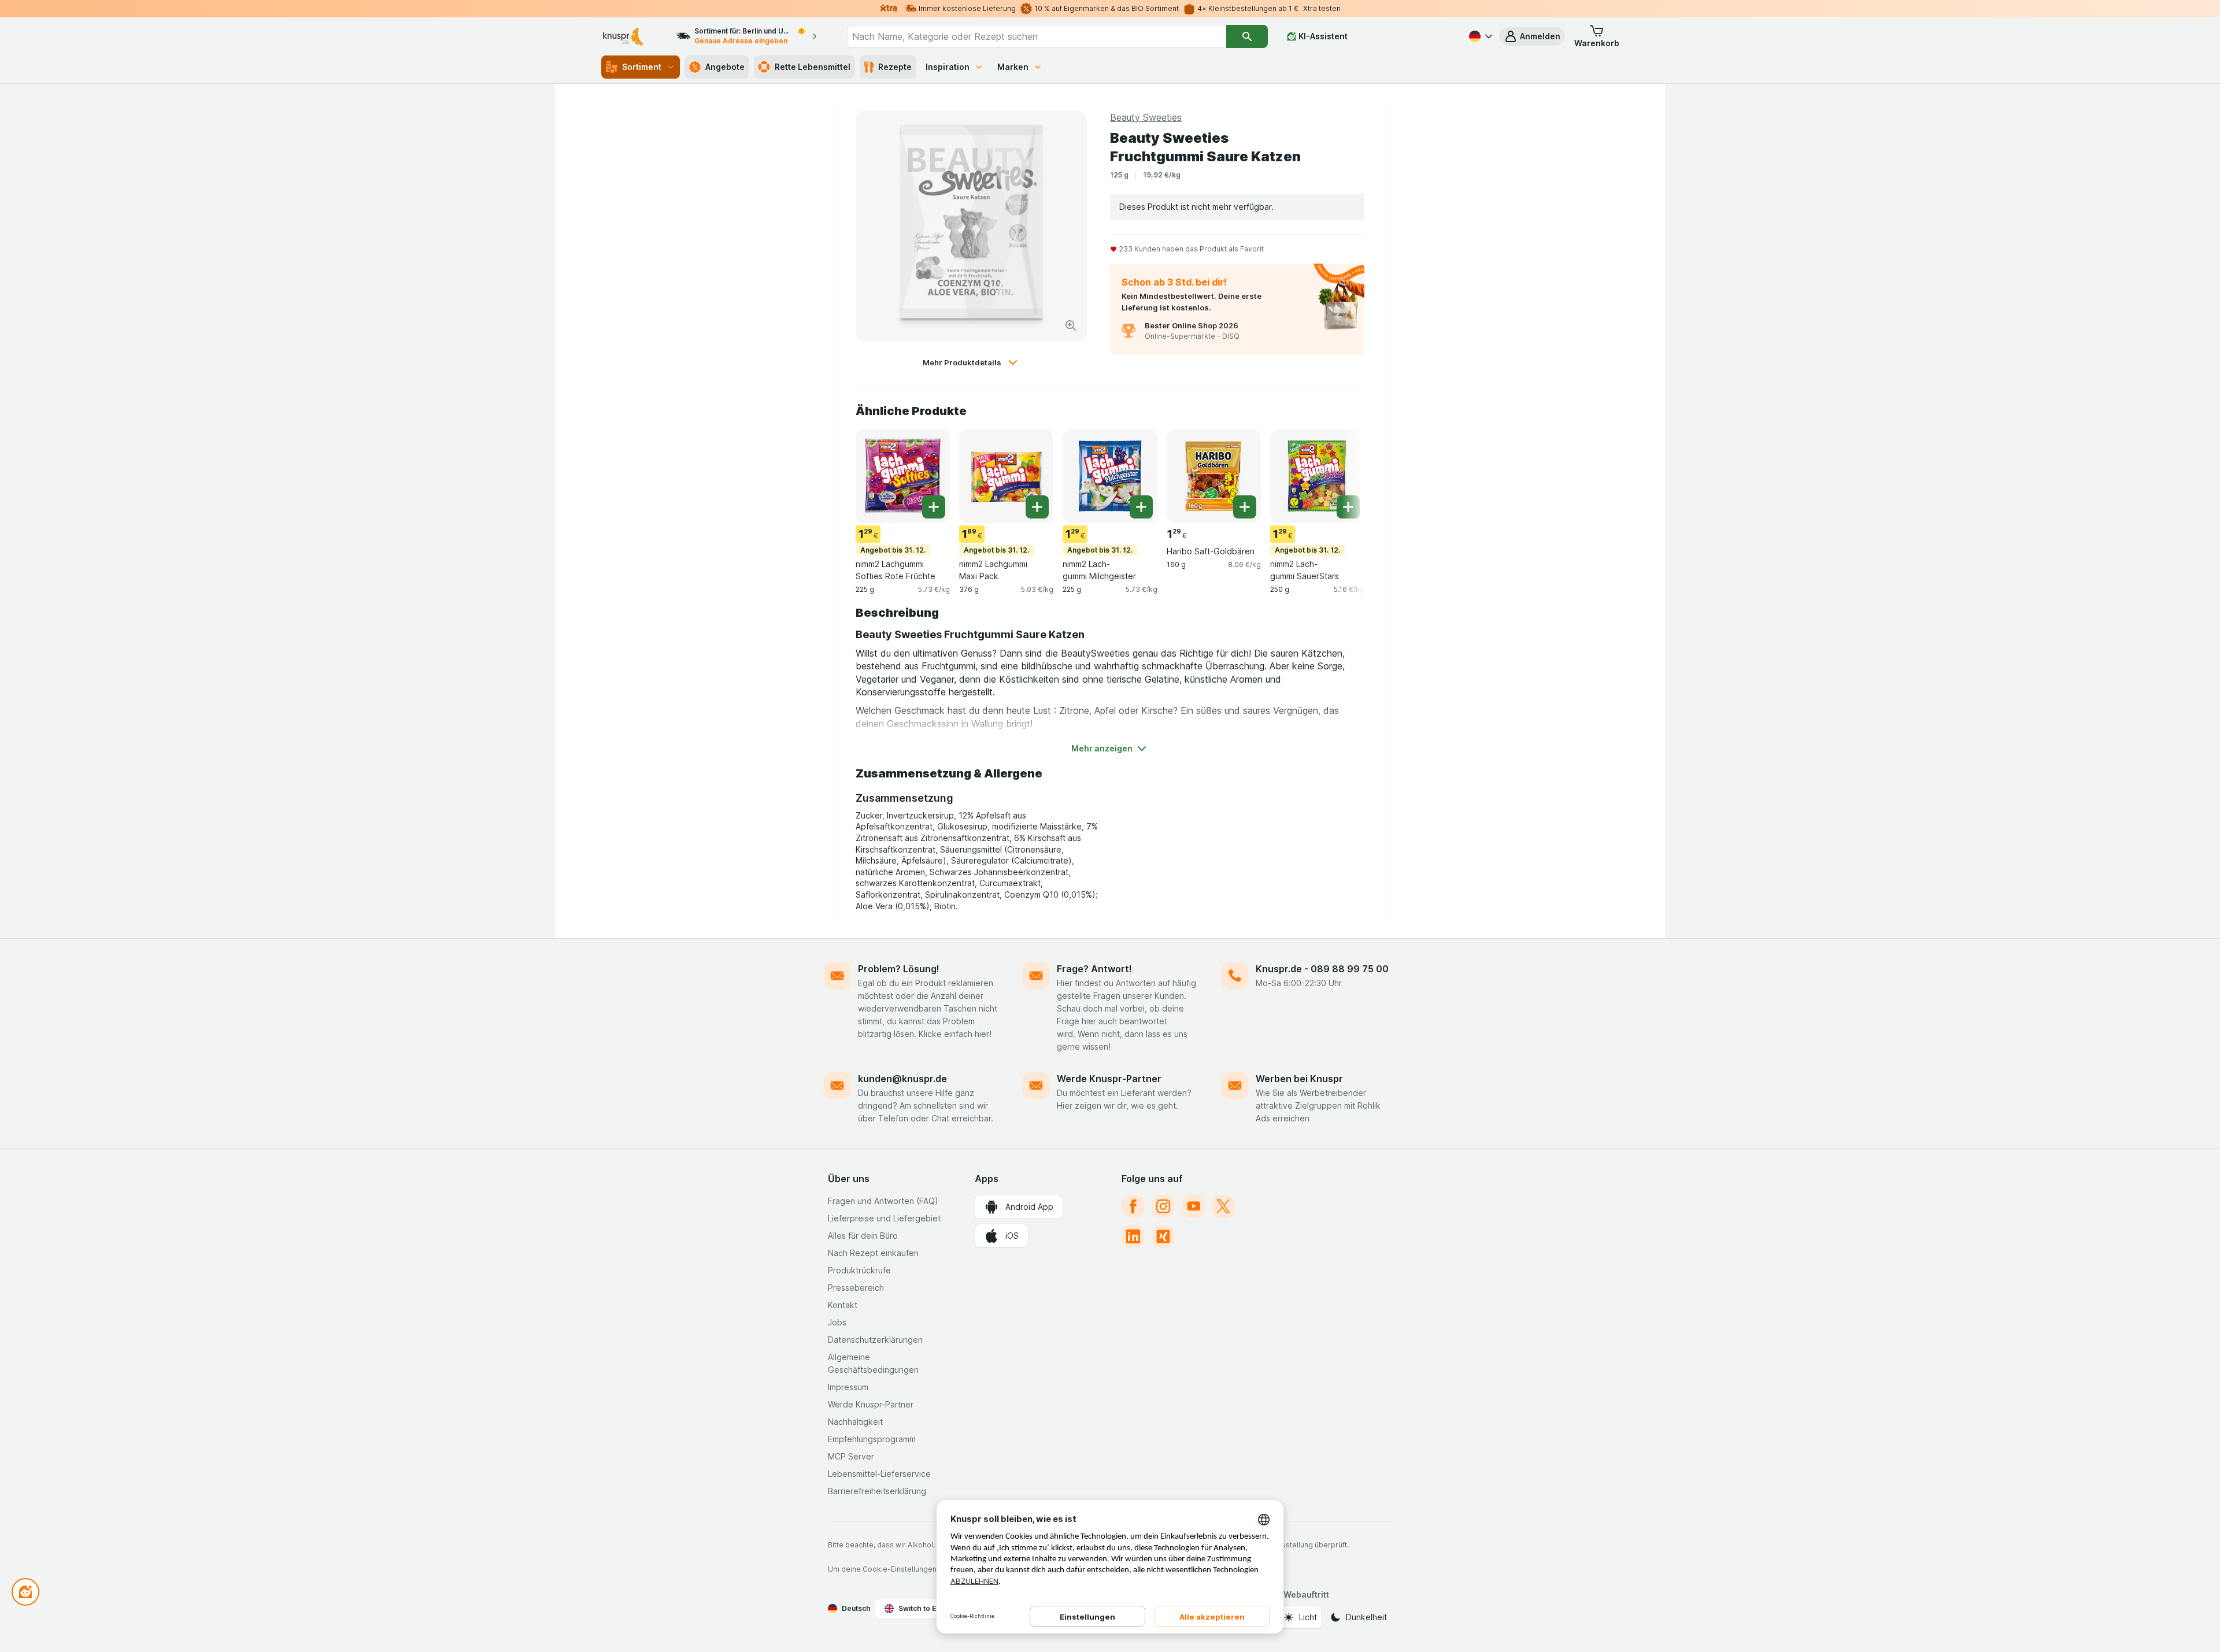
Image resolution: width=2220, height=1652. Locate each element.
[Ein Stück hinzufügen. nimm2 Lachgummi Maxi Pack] (1037, 507)
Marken (1013, 67)
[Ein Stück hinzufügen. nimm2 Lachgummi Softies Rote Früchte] (934, 507)
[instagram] (1163, 1206)
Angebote (725, 67)
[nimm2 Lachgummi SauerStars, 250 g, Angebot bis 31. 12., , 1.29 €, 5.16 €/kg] (1317, 476)
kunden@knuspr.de (902, 1079)
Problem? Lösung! (899, 969)
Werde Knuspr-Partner (1109, 1079)
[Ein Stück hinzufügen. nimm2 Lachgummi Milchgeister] (1141, 507)
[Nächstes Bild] (1341, 475)
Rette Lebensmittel (813, 67)
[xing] (1163, 1236)
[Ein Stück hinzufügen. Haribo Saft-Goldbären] (1245, 507)
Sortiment (642, 67)
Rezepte (895, 67)
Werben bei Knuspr (1299, 1079)
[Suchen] (1247, 36)
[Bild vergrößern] (1071, 325)
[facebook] (1133, 1206)
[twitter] (1223, 1206)
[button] (1532, 36)
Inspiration (948, 67)
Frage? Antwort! (1094, 969)
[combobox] (1037, 36)
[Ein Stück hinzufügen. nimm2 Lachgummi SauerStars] (1348, 507)
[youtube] (1193, 1206)
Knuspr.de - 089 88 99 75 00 (1322, 969)
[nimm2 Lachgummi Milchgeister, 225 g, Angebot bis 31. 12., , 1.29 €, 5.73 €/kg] (1110, 476)
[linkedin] (1133, 1236)
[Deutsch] (1479, 36)
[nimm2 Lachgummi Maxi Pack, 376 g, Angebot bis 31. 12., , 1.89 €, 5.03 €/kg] (1006, 476)
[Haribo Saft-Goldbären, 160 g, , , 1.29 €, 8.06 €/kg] (1214, 476)
